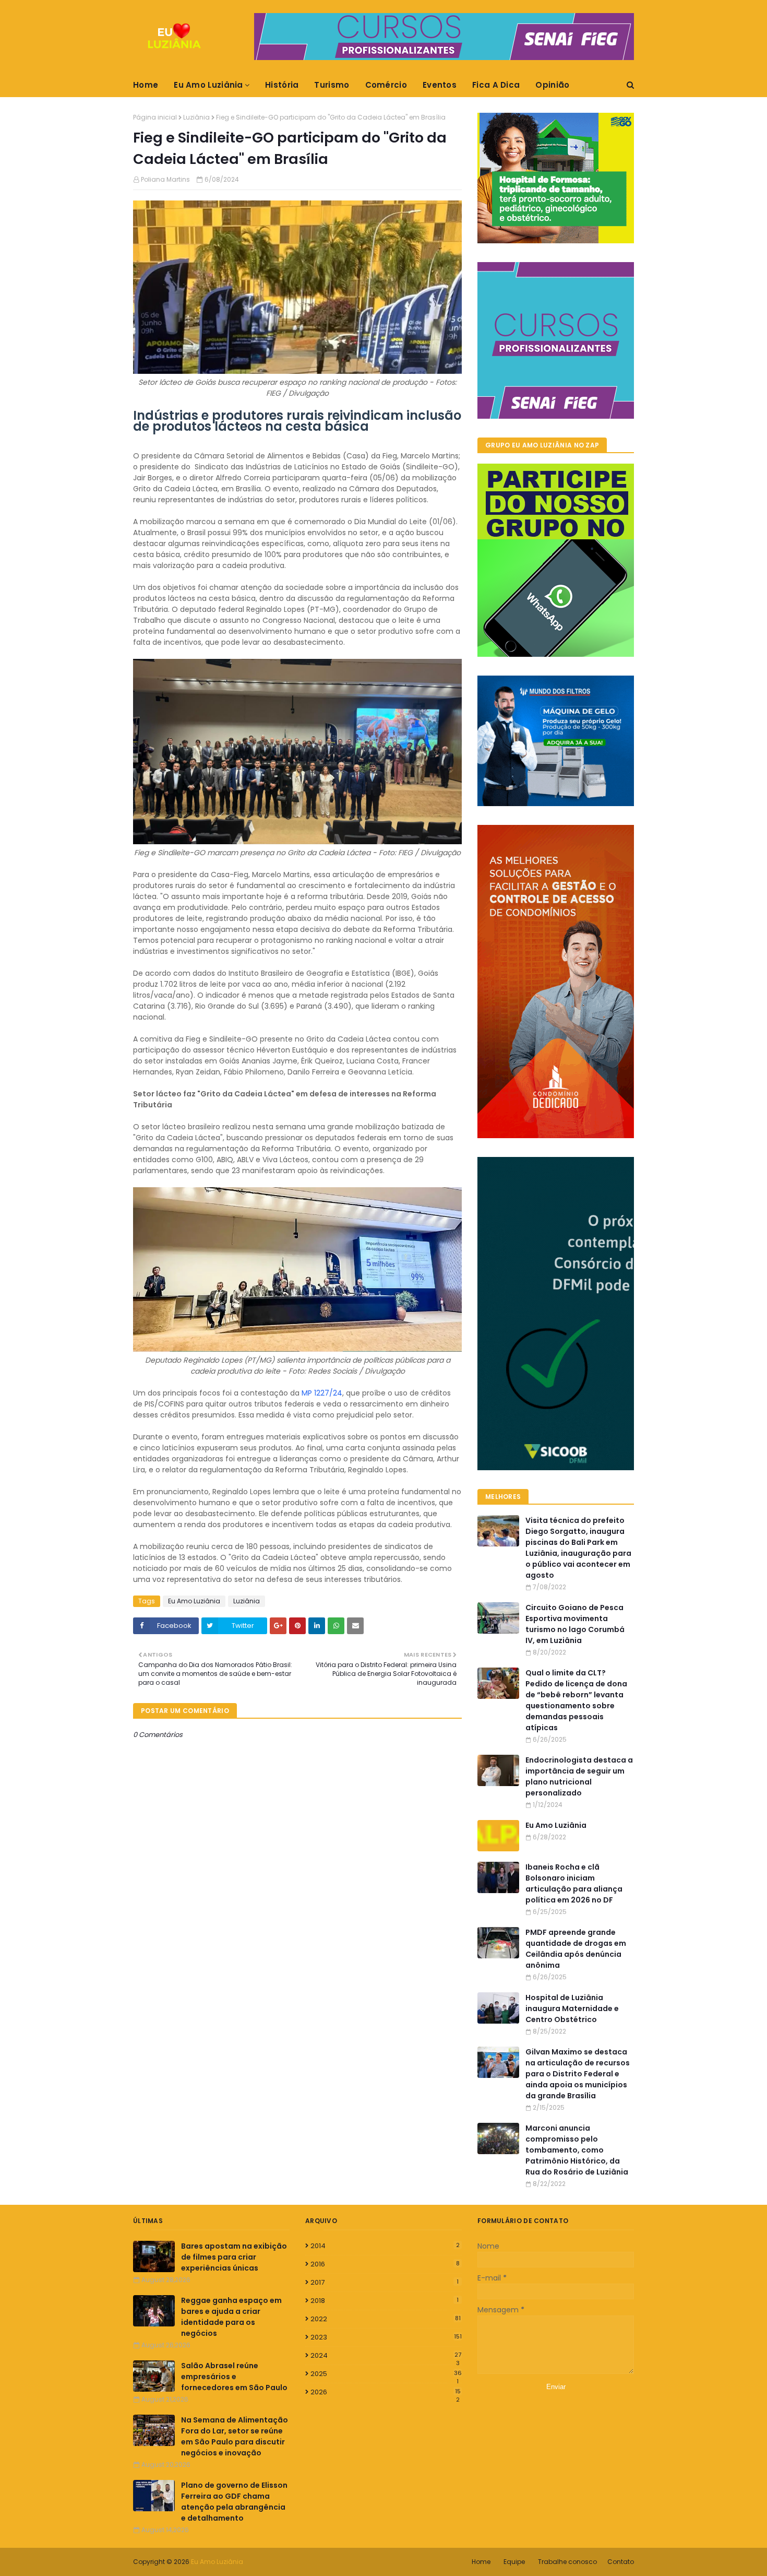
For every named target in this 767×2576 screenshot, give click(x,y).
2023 (386, 2337)
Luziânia (196, 117)
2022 (386, 2319)
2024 (386, 2356)
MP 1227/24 (322, 1393)
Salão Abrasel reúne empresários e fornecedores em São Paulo (234, 2377)
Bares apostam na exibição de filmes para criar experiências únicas (234, 2257)
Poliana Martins (165, 179)
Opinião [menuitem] (552, 85)
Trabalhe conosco (567, 2562)
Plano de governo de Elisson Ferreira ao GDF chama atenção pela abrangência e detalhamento (234, 2502)
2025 (386, 2374)
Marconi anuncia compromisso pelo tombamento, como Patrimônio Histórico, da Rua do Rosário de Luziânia (577, 2150)
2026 (386, 2392)
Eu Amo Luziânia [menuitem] (208, 85)
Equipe (514, 2562)
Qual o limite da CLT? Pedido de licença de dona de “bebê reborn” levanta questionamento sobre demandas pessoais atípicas (576, 1700)
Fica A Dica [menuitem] (496, 85)
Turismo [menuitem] (332, 85)
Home (481, 2562)
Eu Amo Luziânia (194, 1601)
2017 (385, 2282)
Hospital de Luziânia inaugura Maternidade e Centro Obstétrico (572, 2008)
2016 (385, 2264)
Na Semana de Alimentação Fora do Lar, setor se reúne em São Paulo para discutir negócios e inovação (235, 2436)
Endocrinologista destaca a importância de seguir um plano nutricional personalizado (579, 1776)
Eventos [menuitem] (440, 85)
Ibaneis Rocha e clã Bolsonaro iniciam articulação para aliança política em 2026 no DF (574, 1883)
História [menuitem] (282, 85)
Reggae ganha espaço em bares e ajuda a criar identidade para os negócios (231, 2317)
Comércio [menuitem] (386, 85)
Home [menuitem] (146, 85)
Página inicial (155, 117)
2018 (385, 2301)
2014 (385, 2246)
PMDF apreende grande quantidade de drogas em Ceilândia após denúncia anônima (576, 1949)
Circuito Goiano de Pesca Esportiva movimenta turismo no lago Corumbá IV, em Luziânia (575, 1624)
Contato (621, 2562)
